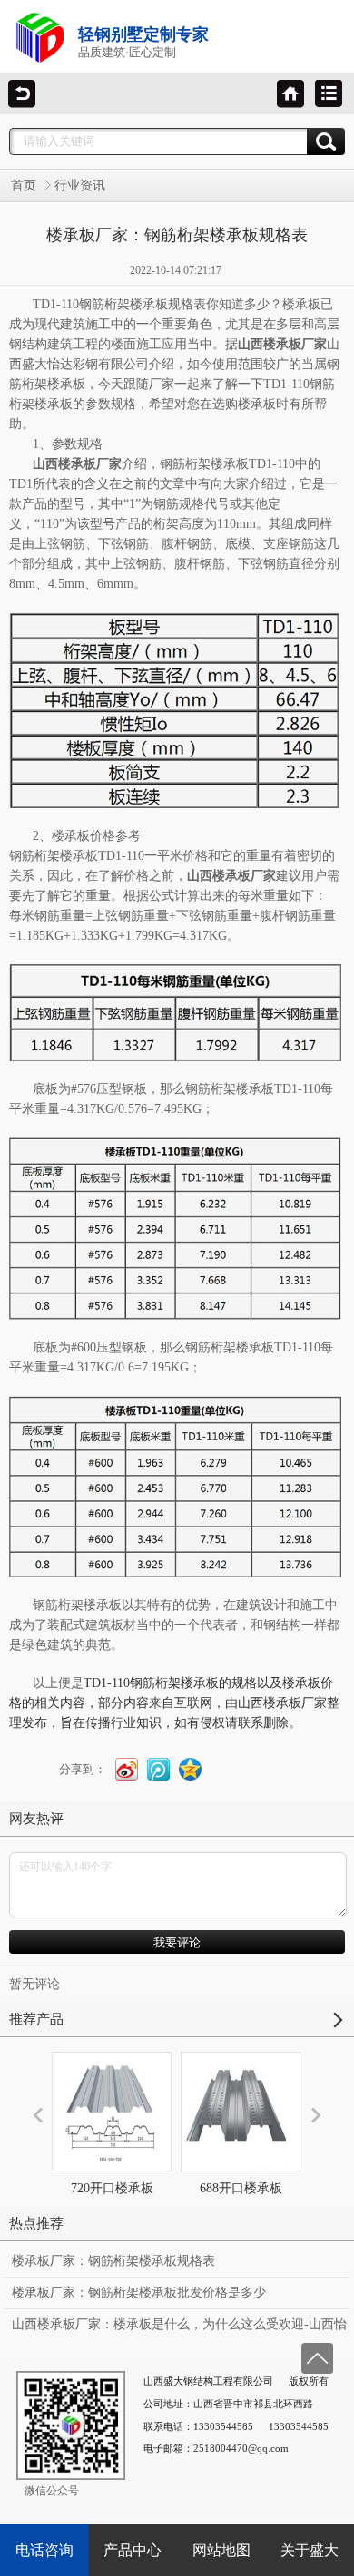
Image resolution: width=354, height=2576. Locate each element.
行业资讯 (80, 185)
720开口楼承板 (112, 2188)
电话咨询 (44, 2550)
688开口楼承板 (241, 2188)
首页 (24, 185)
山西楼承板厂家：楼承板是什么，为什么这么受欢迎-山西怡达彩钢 (179, 2328)
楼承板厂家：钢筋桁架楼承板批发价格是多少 (139, 2293)
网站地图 (221, 2550)
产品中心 (133, 2550)
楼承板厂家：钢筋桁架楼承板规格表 (113, 2261)
